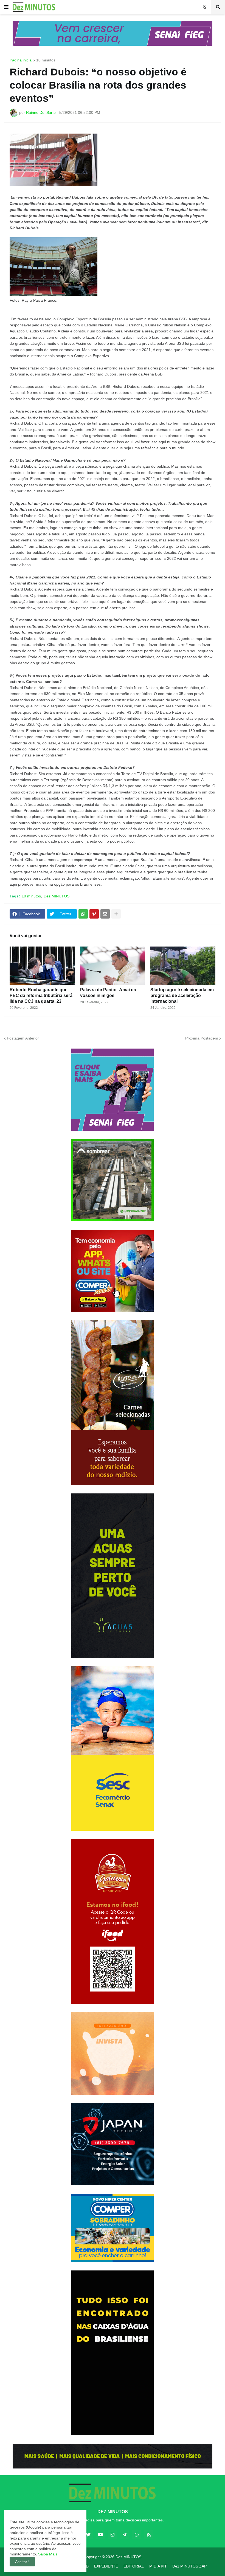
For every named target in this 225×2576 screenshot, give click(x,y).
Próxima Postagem (202, 1038)
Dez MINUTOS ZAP (189, 2566)
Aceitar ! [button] (22, 2562)
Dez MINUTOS (57, 896)
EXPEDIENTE (106, 2566)
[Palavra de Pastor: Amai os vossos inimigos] (113, 966)
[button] (6, 7)
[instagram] (113, 2535)
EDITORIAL (134, 2566)
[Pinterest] (94, 914)
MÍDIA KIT (158, 2566)
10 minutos (46, 60)
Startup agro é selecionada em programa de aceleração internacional (182, 995)
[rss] (149, 2535)
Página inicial (21, 60)
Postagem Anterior (23, 1038)
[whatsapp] (137, 2535)
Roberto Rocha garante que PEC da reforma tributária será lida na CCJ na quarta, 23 (41, 995)
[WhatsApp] (83, 914)
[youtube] (100, 2535)
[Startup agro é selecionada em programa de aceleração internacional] (183, 966)
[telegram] (125, 2535)
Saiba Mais (47, 2554)
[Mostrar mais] (116, 914)
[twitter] (88, 2535)
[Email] (105, 914)
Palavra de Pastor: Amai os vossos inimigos (108, 993)
